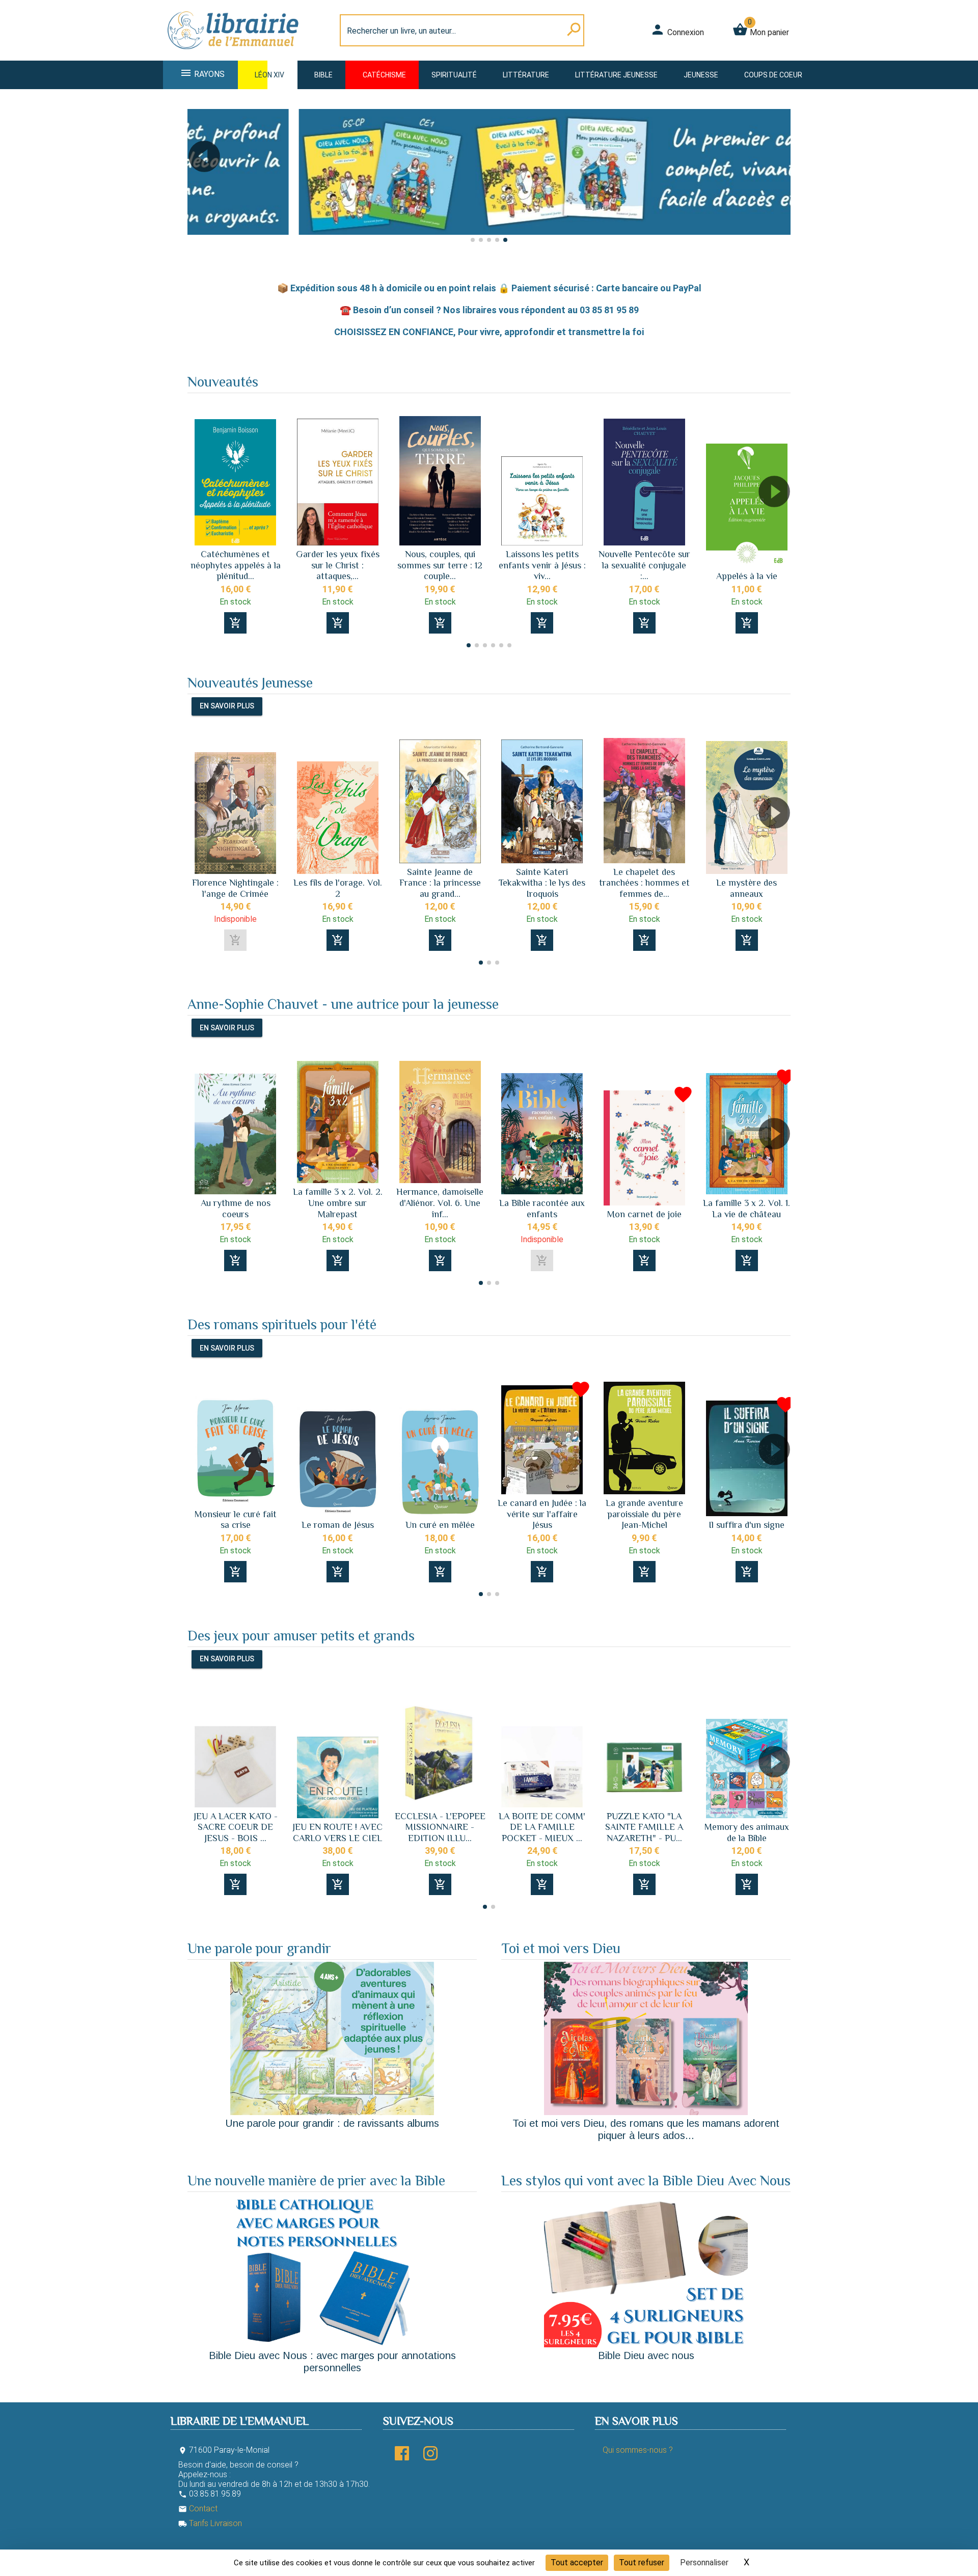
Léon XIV (269, 75)
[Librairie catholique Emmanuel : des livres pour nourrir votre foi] (236, 54)
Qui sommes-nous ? (638, 2450)
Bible (323, 75)
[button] (199, 185)
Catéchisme (384, 75)
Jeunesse (701, 75)
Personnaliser (704, 2563)
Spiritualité (454, 75)
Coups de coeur (773, 75)
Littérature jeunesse (616, 75)
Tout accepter (577, 2563)
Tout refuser (642, 2563)
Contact (198, 2509)
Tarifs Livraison (210, 2523)
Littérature (526, 75)
